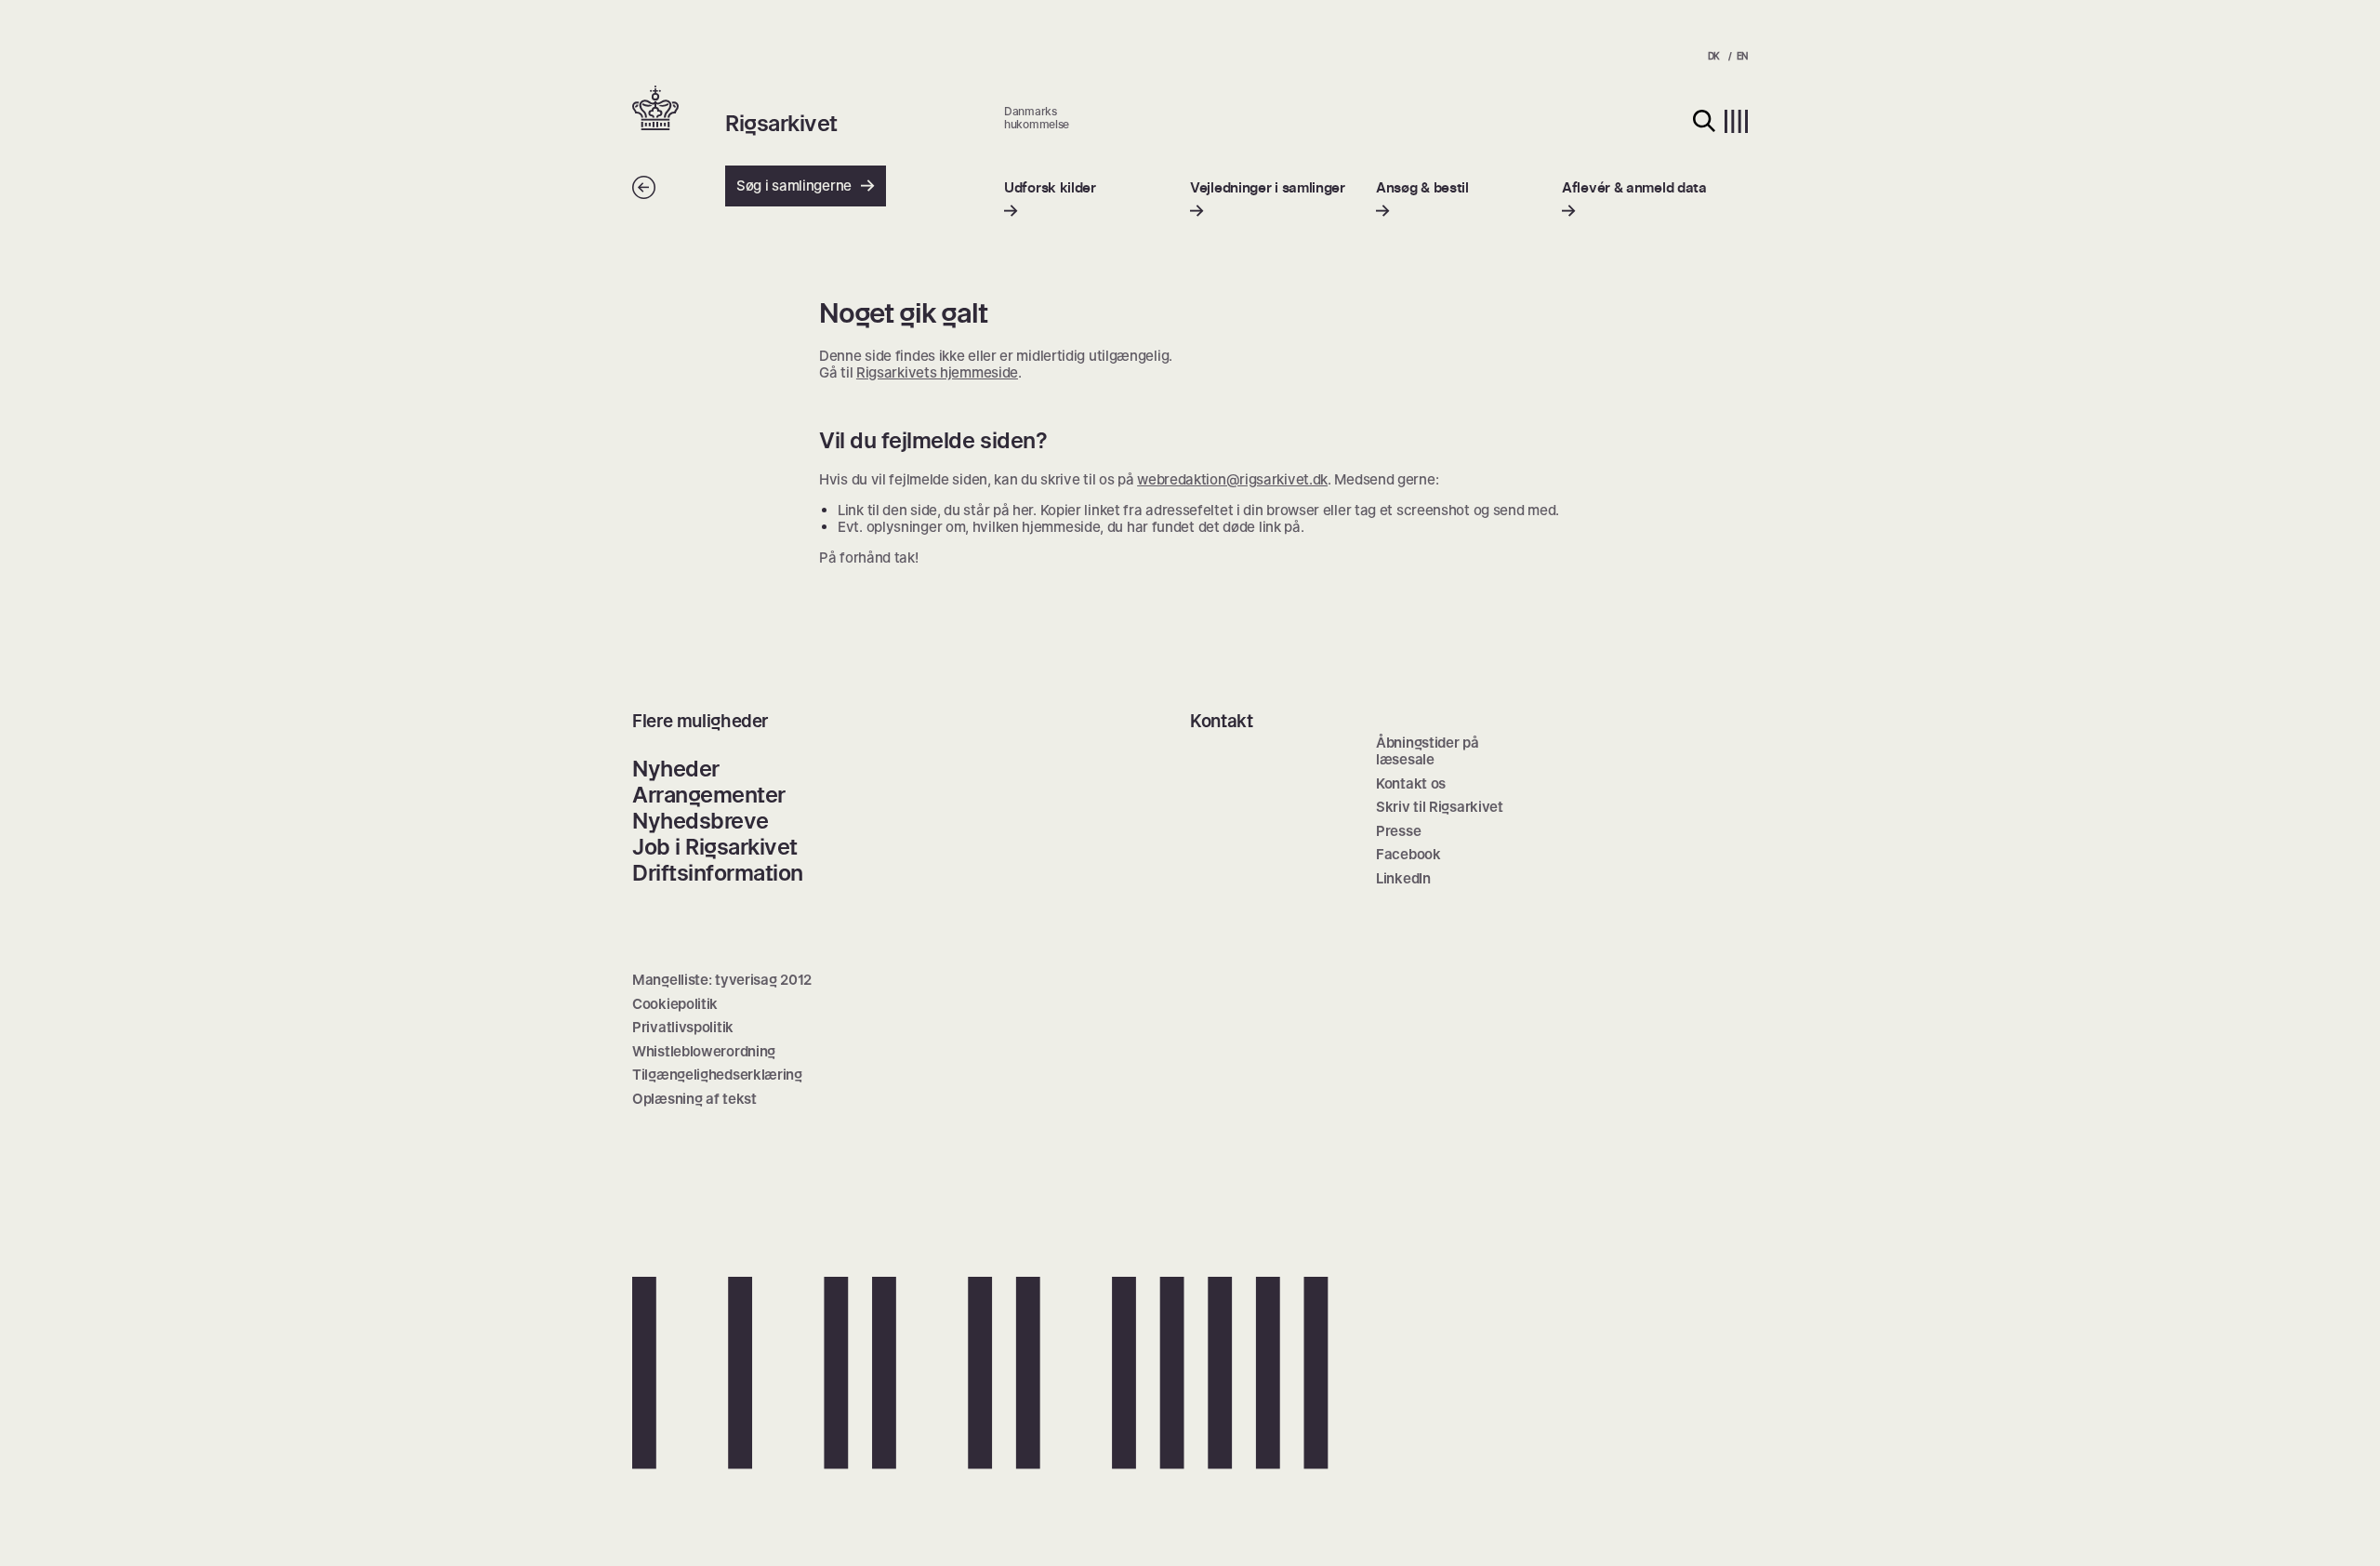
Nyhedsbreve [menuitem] (701, 821)
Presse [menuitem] (1398, 831)
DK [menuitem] (1714, 56)
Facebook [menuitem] (1408, 854)
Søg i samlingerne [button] (794, 186)
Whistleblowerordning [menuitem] (704, 1051)
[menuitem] (1050, 199)
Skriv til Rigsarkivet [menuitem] (1440, 807)
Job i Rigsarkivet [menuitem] (715, 847)
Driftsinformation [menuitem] (718, 873)
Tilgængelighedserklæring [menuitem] (717, 1075)
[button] (679, 110)
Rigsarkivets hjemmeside (937, 372)
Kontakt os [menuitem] (1411, 783)
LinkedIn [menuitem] (1403, 878)
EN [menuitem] (1742, 56)
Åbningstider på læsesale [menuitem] (1428, 751)
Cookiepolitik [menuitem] (675, 1004)
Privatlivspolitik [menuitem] (683, 1027)
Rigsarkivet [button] (781, 124)
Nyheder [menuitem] (676, 769)
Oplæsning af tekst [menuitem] (694, 1099)
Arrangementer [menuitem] (709, 795)
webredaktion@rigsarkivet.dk (1232, 479)
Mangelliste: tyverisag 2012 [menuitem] (722, 980)
